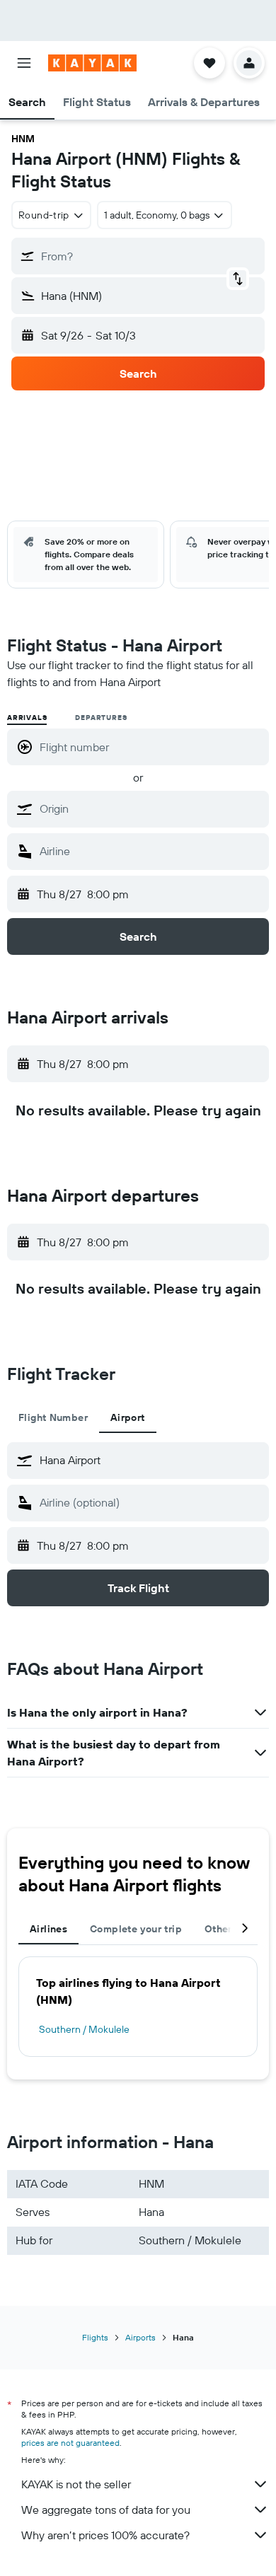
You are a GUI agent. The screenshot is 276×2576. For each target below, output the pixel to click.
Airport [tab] (128, 1417)
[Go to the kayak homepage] (92, 63)
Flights (95, 2337)
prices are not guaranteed (70, 2443)
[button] (24, 63)
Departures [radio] (101, 718)
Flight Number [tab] (53, 1417)
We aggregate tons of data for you (106, 2510)
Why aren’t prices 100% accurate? (105, 2535)
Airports (140, 2337)
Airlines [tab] (48, 1929)
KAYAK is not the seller (76, 2484)
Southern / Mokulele (84, 2029)
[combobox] (151, 808)
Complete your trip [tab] (136, 1929)
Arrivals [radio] (27, 718)
